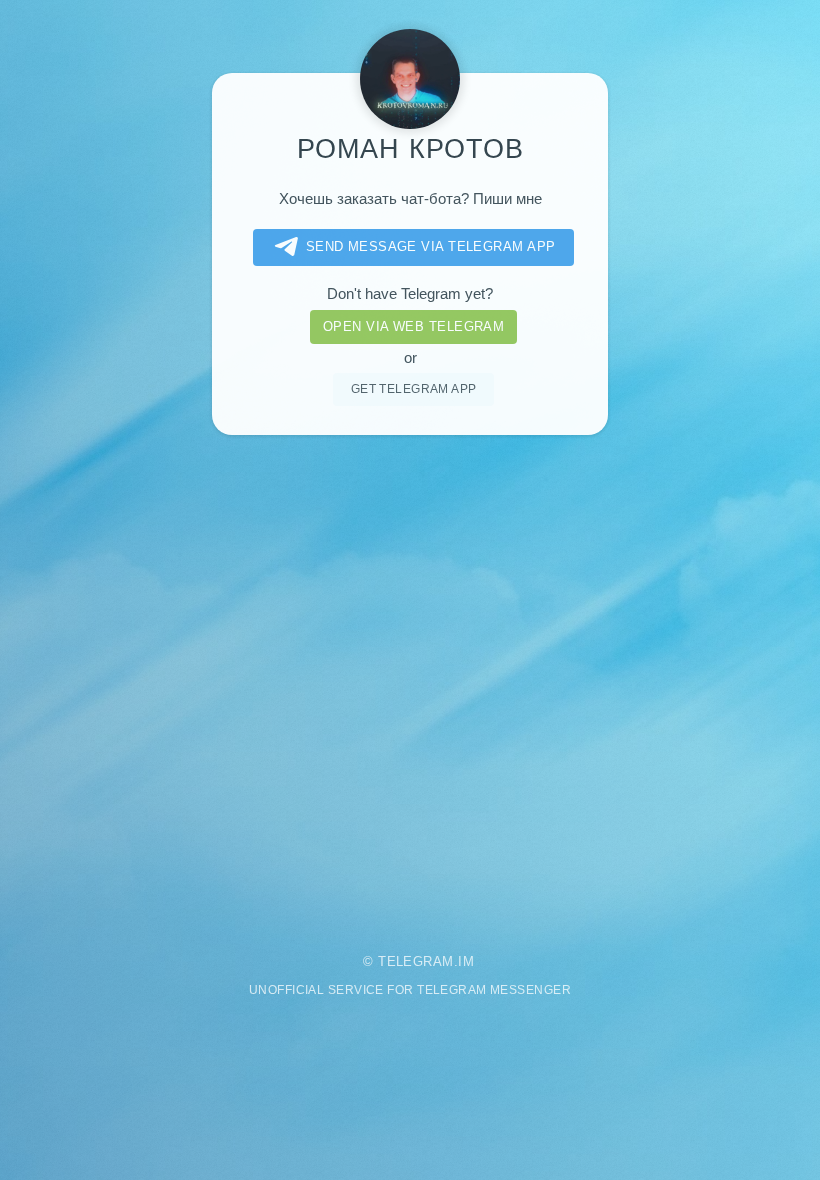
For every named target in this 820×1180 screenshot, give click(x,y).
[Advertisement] (410, 680)
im (466, 961)
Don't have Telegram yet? (410, 294)
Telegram (416, 961)
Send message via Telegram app (431, 246)
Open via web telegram (413, 326)
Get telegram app (414, 388)
